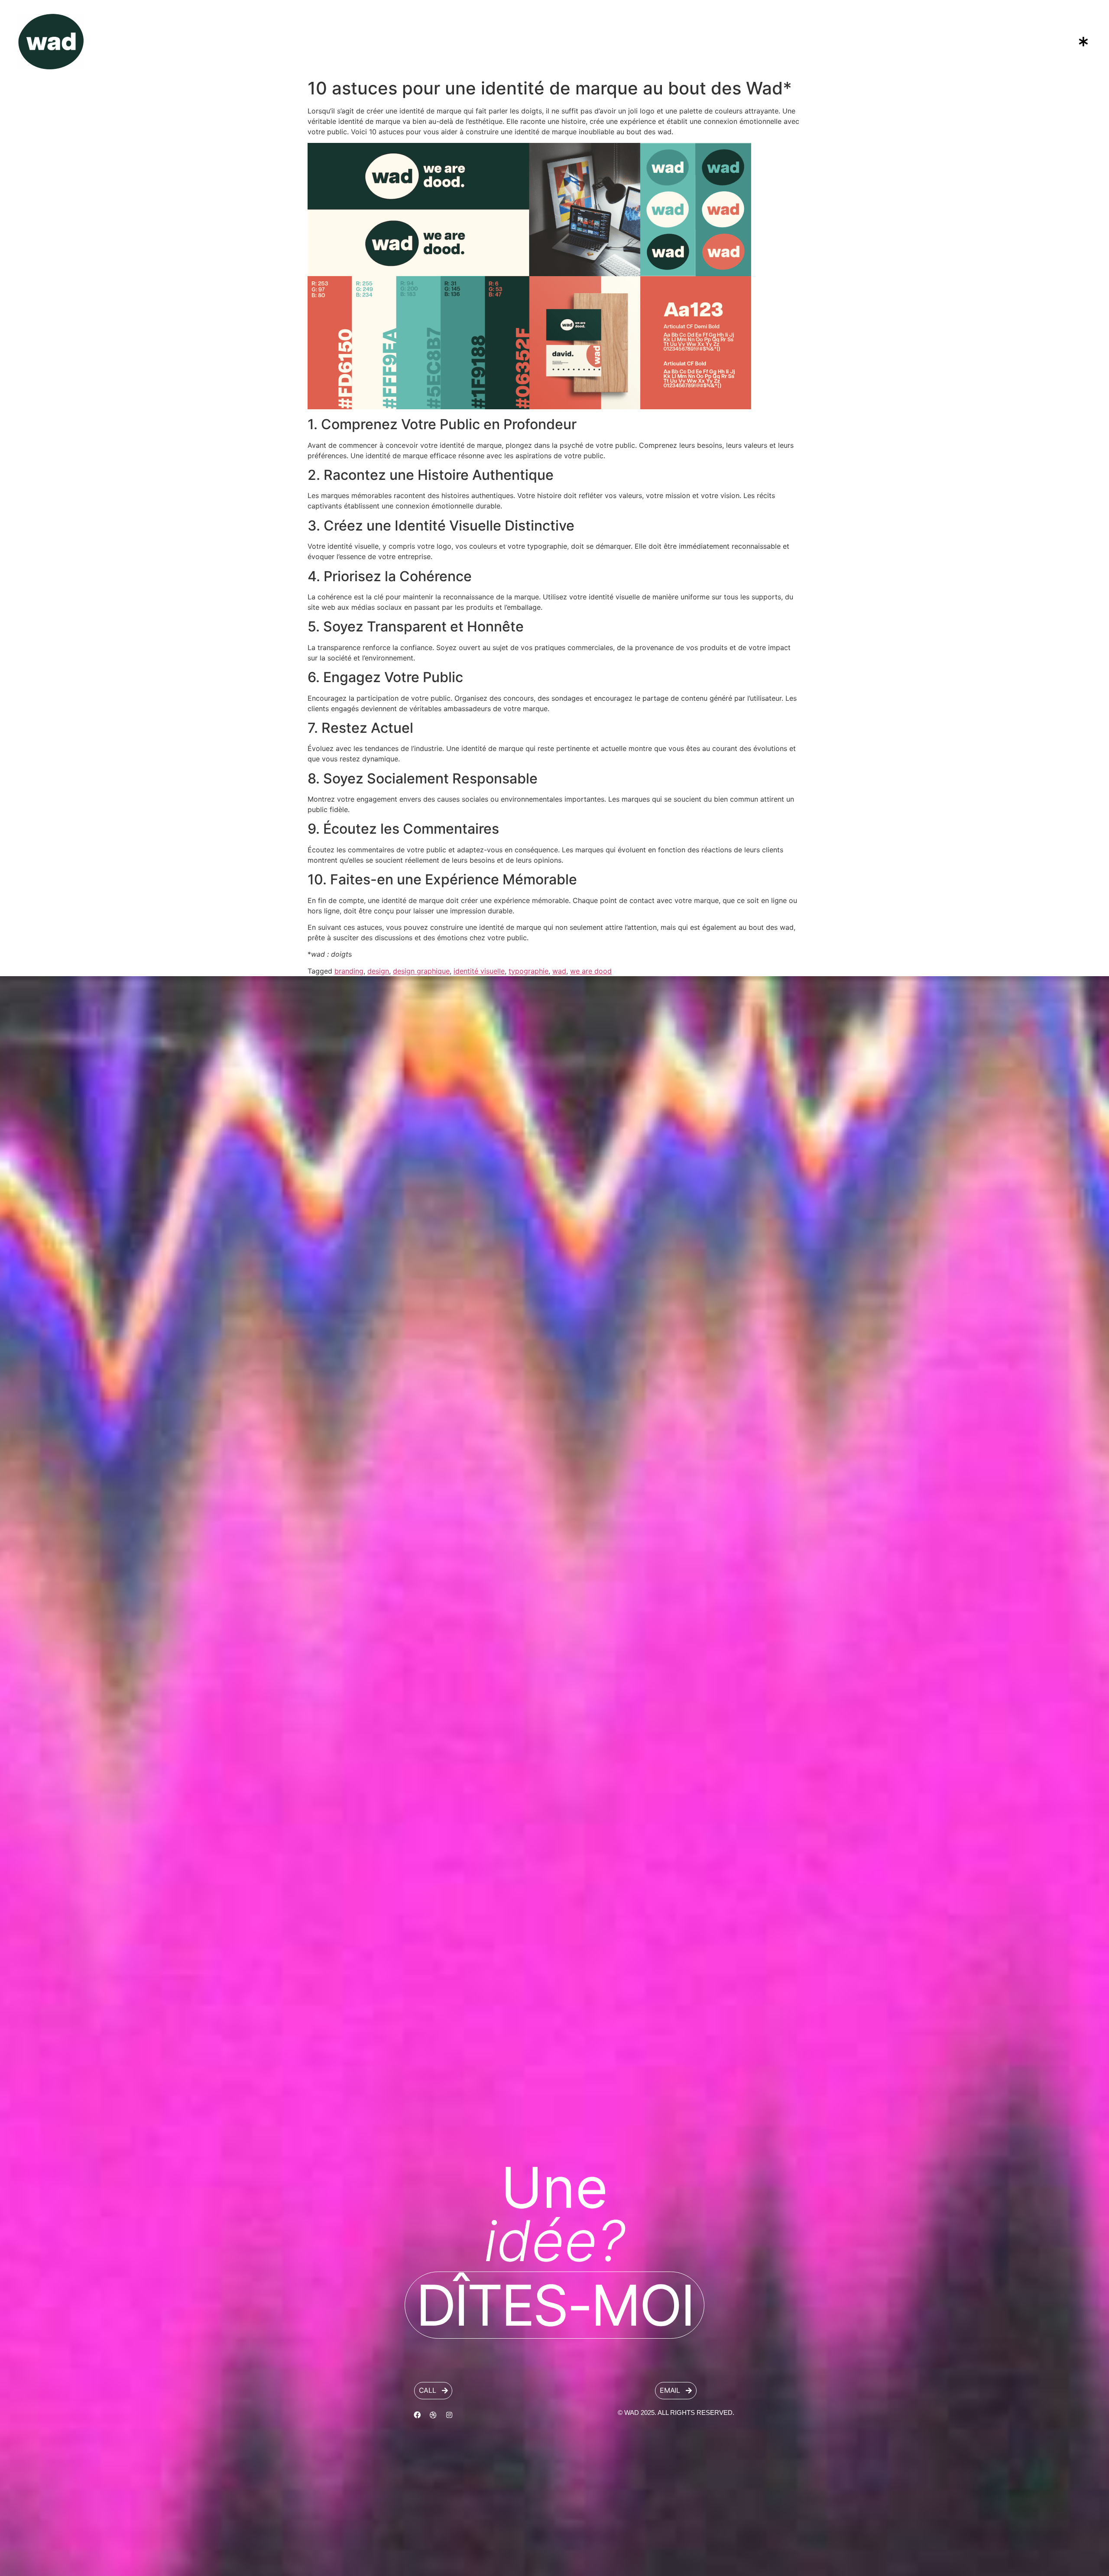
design (378, 971)
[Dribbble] (433, 2415)
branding (349, 971)
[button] (916, 41)
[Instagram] (449, 2415)
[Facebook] (417, 2415)
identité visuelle (479, 971)
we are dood (591, 971)
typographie (529, 971)
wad (559, 971)
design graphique (421, 971)
